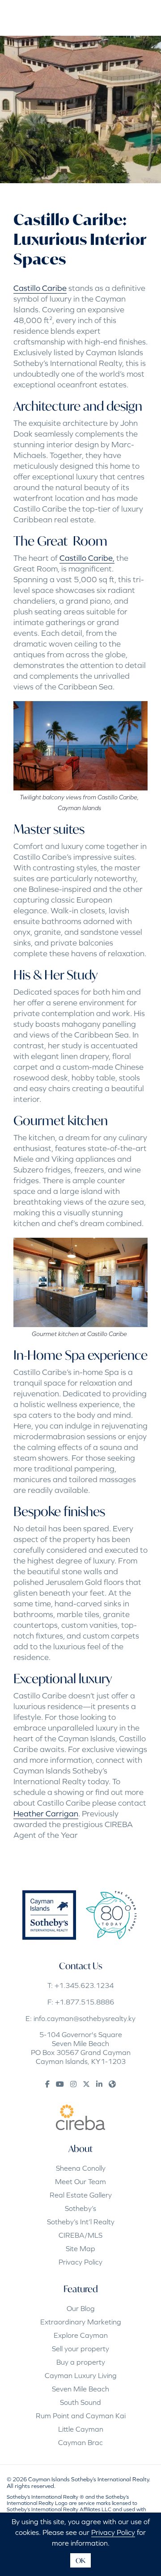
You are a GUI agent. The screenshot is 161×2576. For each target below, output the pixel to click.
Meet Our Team (80, 2181)
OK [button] (80, 2560)
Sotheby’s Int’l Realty (81, 2222)
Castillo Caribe (40, 288)
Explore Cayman (81, 2335)
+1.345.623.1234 (84, 1985)
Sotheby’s (80, 2208)
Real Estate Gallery (81, 2195)
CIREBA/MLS (80, 2235)
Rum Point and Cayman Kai (81, 2416)
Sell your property (80, 2349)
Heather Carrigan (46, 1813)
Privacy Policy (80, 2262)
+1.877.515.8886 (85, 2002)
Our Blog (81, 2308)
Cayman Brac (80, 2442)
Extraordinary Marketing (81, 2322)
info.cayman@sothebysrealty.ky (85, 2018)
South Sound (80, 2402)
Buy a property (81, 2362)
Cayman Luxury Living (81, 2375)
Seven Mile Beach (80, 2389)
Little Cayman (81, 2429)
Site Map (80, 2248)
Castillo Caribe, (87, 558)
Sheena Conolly (81, 2168)
